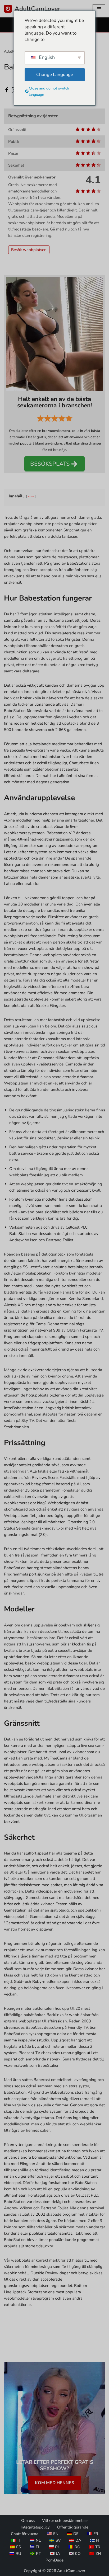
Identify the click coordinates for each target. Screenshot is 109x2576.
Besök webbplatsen (29, 250)
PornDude (54, 2560)
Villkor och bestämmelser (65, 2521)
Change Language (55, 75)
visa (31, 496)
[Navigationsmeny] (99, 9)
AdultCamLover (71, 2571)
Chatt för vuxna (25, 2534)
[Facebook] (7, 90)
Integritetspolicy (35, 2527)
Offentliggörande (73, 2527)
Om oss (28, 2521)
